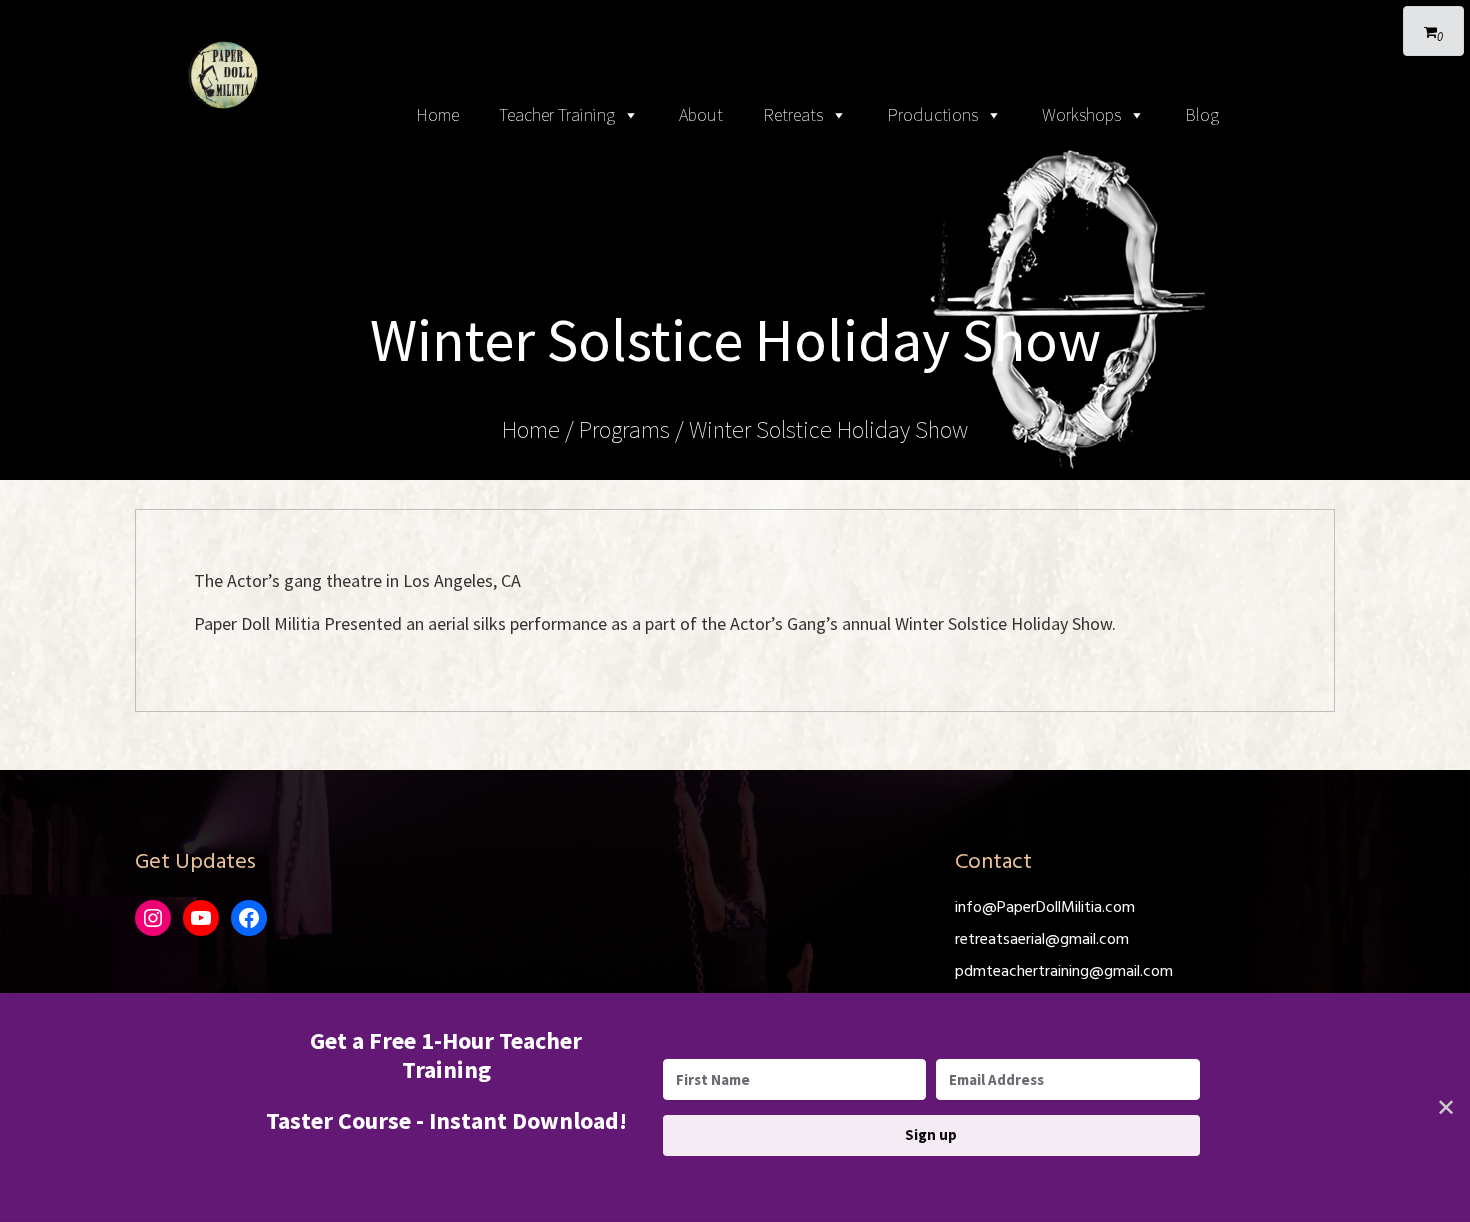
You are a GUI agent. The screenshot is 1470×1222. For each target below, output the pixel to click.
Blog (1202, 114)
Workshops (1081, 114)
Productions (932, 114)
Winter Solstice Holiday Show (828, 429)
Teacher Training (557, 114)
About (701, 114)
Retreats (793, 114)
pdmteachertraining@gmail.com (1064, 972)
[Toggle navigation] (735, 20)
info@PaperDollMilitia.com (1045, 908)
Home (437, 114)
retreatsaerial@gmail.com (1042, 940)
